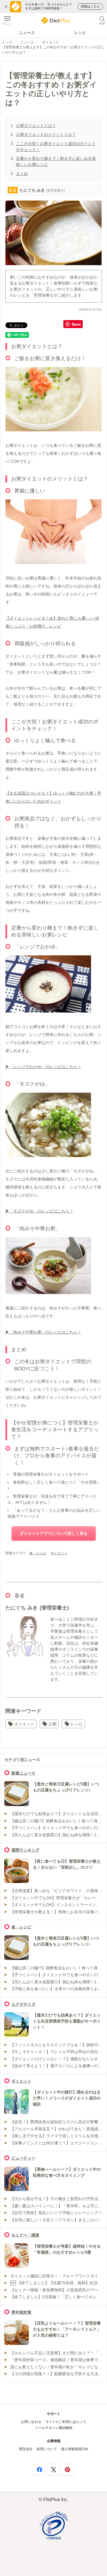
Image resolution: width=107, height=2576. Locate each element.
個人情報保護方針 (75, 2449)
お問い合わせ (31, 2422)
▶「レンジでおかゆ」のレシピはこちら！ (43, 1067)
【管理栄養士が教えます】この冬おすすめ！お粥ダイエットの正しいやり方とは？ (53, 50)
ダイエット (51, 42)
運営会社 (26, 2449)
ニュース (27, 33)
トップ (7, 42)
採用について (47, 2449)
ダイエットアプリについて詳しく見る (54, 1533)
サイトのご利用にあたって (66, 2422)
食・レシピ (38, 1553)
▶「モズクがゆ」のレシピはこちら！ (39, 1211)
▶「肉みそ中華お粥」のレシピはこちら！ (43, 1332)
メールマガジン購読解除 (54, 2428)
